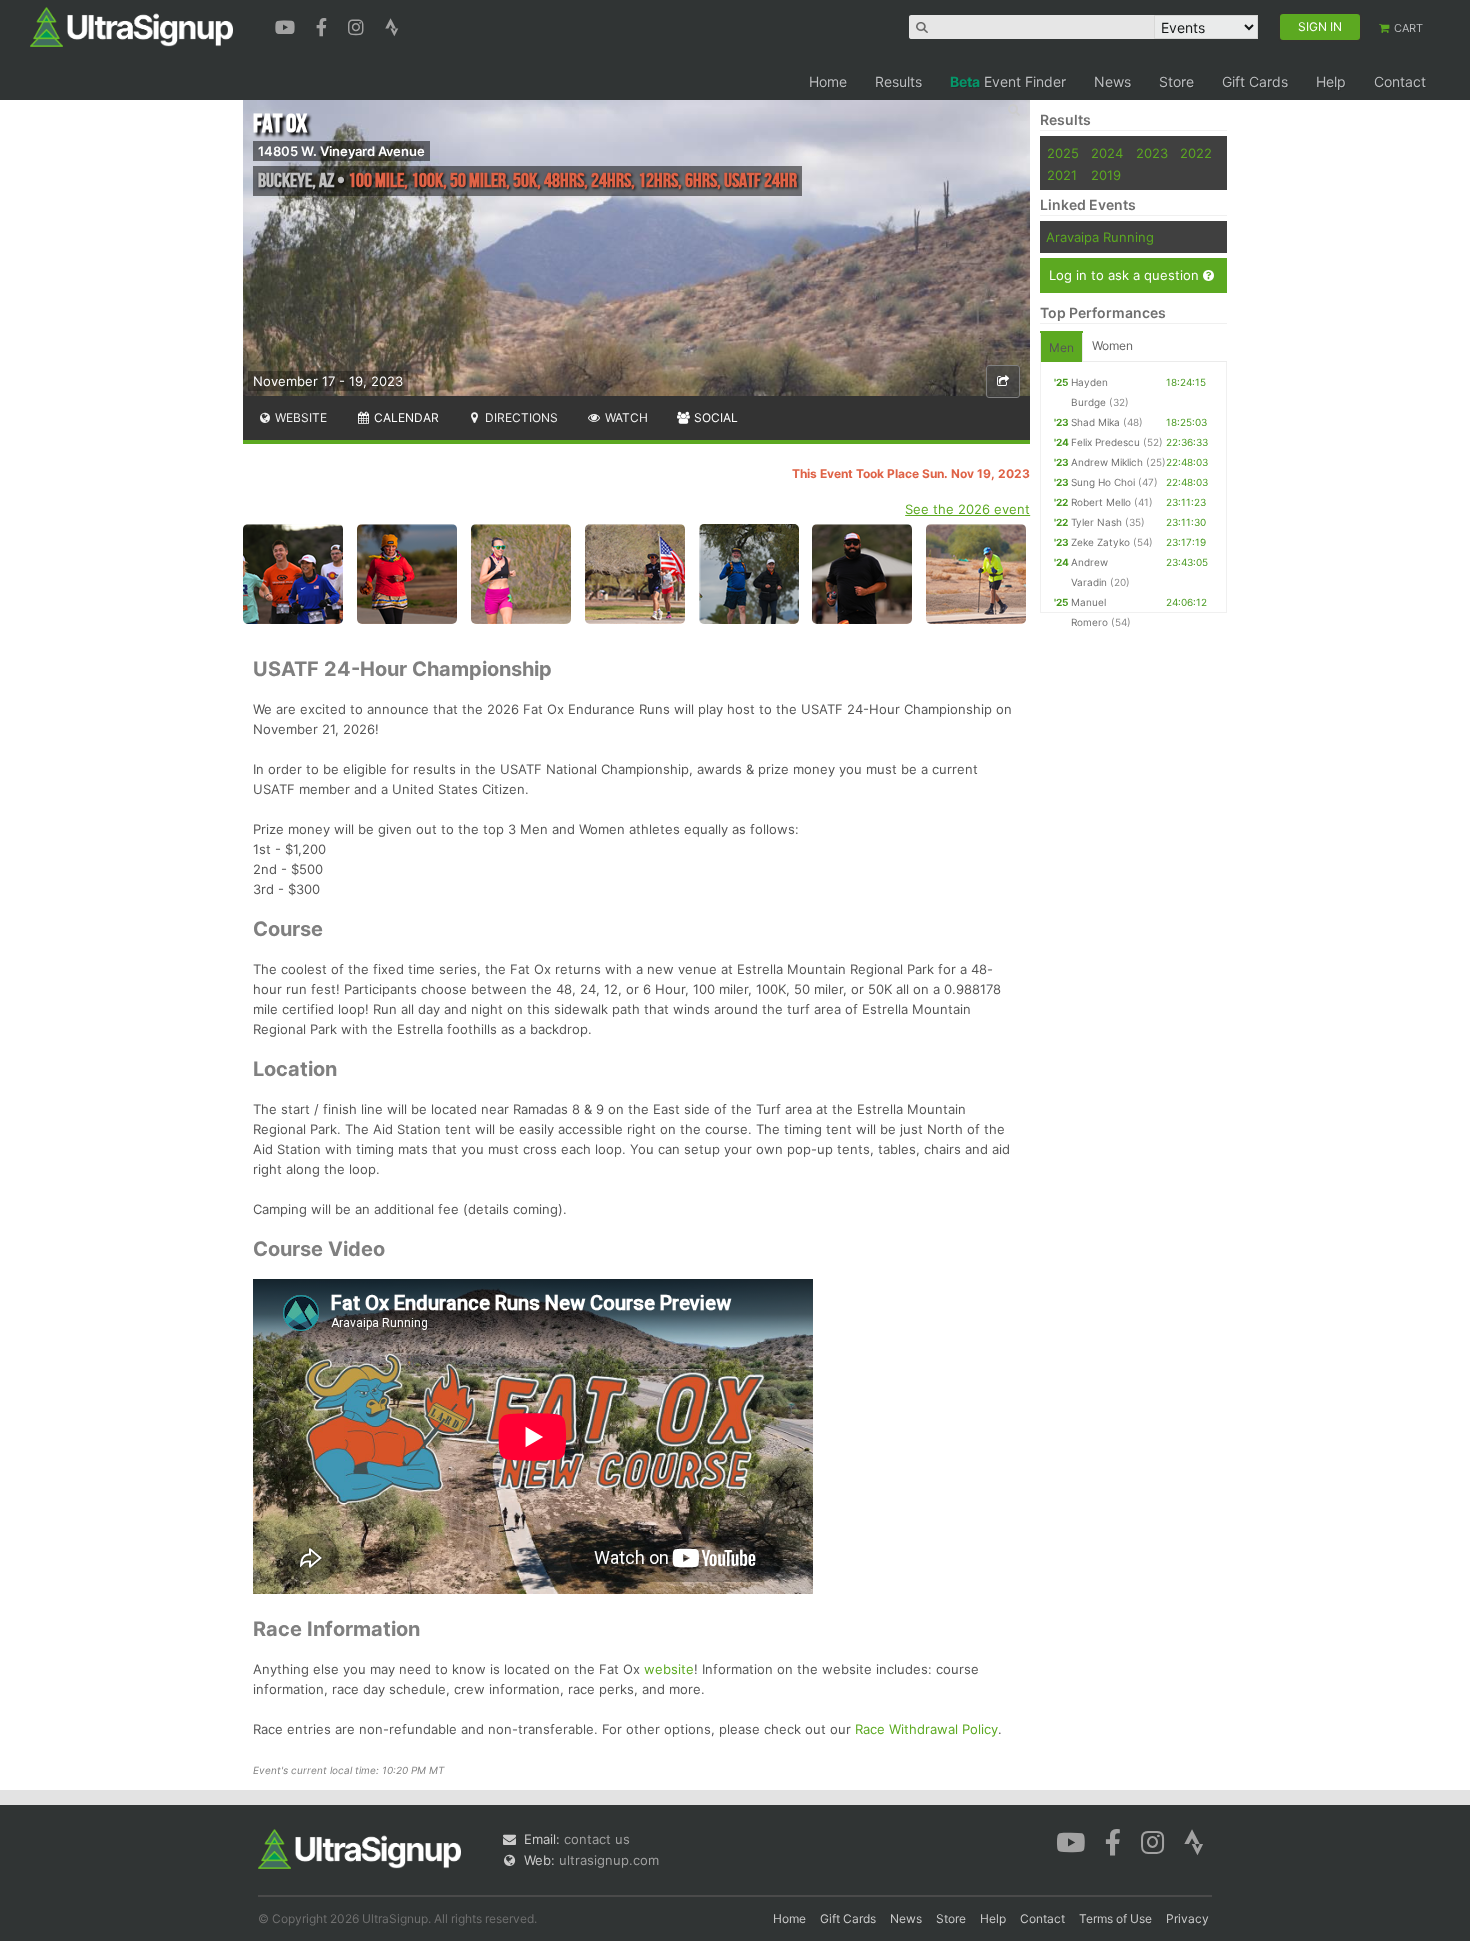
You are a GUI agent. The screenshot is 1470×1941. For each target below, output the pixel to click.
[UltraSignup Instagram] (358, 25)
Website (299, 417)
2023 (1152, 153)
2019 (1106, 175)
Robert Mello (1101, 502)
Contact (1400, 81)
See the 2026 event (967, 509)
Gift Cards (1255, 81)
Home (828, 81)
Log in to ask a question (1126, 275)
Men (1061, 347)
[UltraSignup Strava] (392, 25)
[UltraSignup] (131, 26)
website (669, 1669)
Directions (520, 417)
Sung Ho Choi (1103, 482)
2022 (1196, 153)
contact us (597, 1839)
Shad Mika (1095, 422)
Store (1176, 81)
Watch (625, 417)
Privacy (1187, 1918)
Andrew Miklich (1107, 462)
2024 (1107, 153)
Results (898, 81)
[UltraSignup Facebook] (324, 25)
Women (1112, 345)
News (1112, 81)
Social (714, 417)
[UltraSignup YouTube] (287, 25)
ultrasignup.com (609, 1860)
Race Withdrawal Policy (926, 1729)
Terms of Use (1115, 1918)
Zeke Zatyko (1100, 542)
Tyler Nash (1096, 522)
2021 (1062, 175)
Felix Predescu (1105, 442)
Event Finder (1008, 81)
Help (1331, 81)
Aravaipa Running (1100, 237)
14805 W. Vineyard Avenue (341, 151)
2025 (1063, 153)
